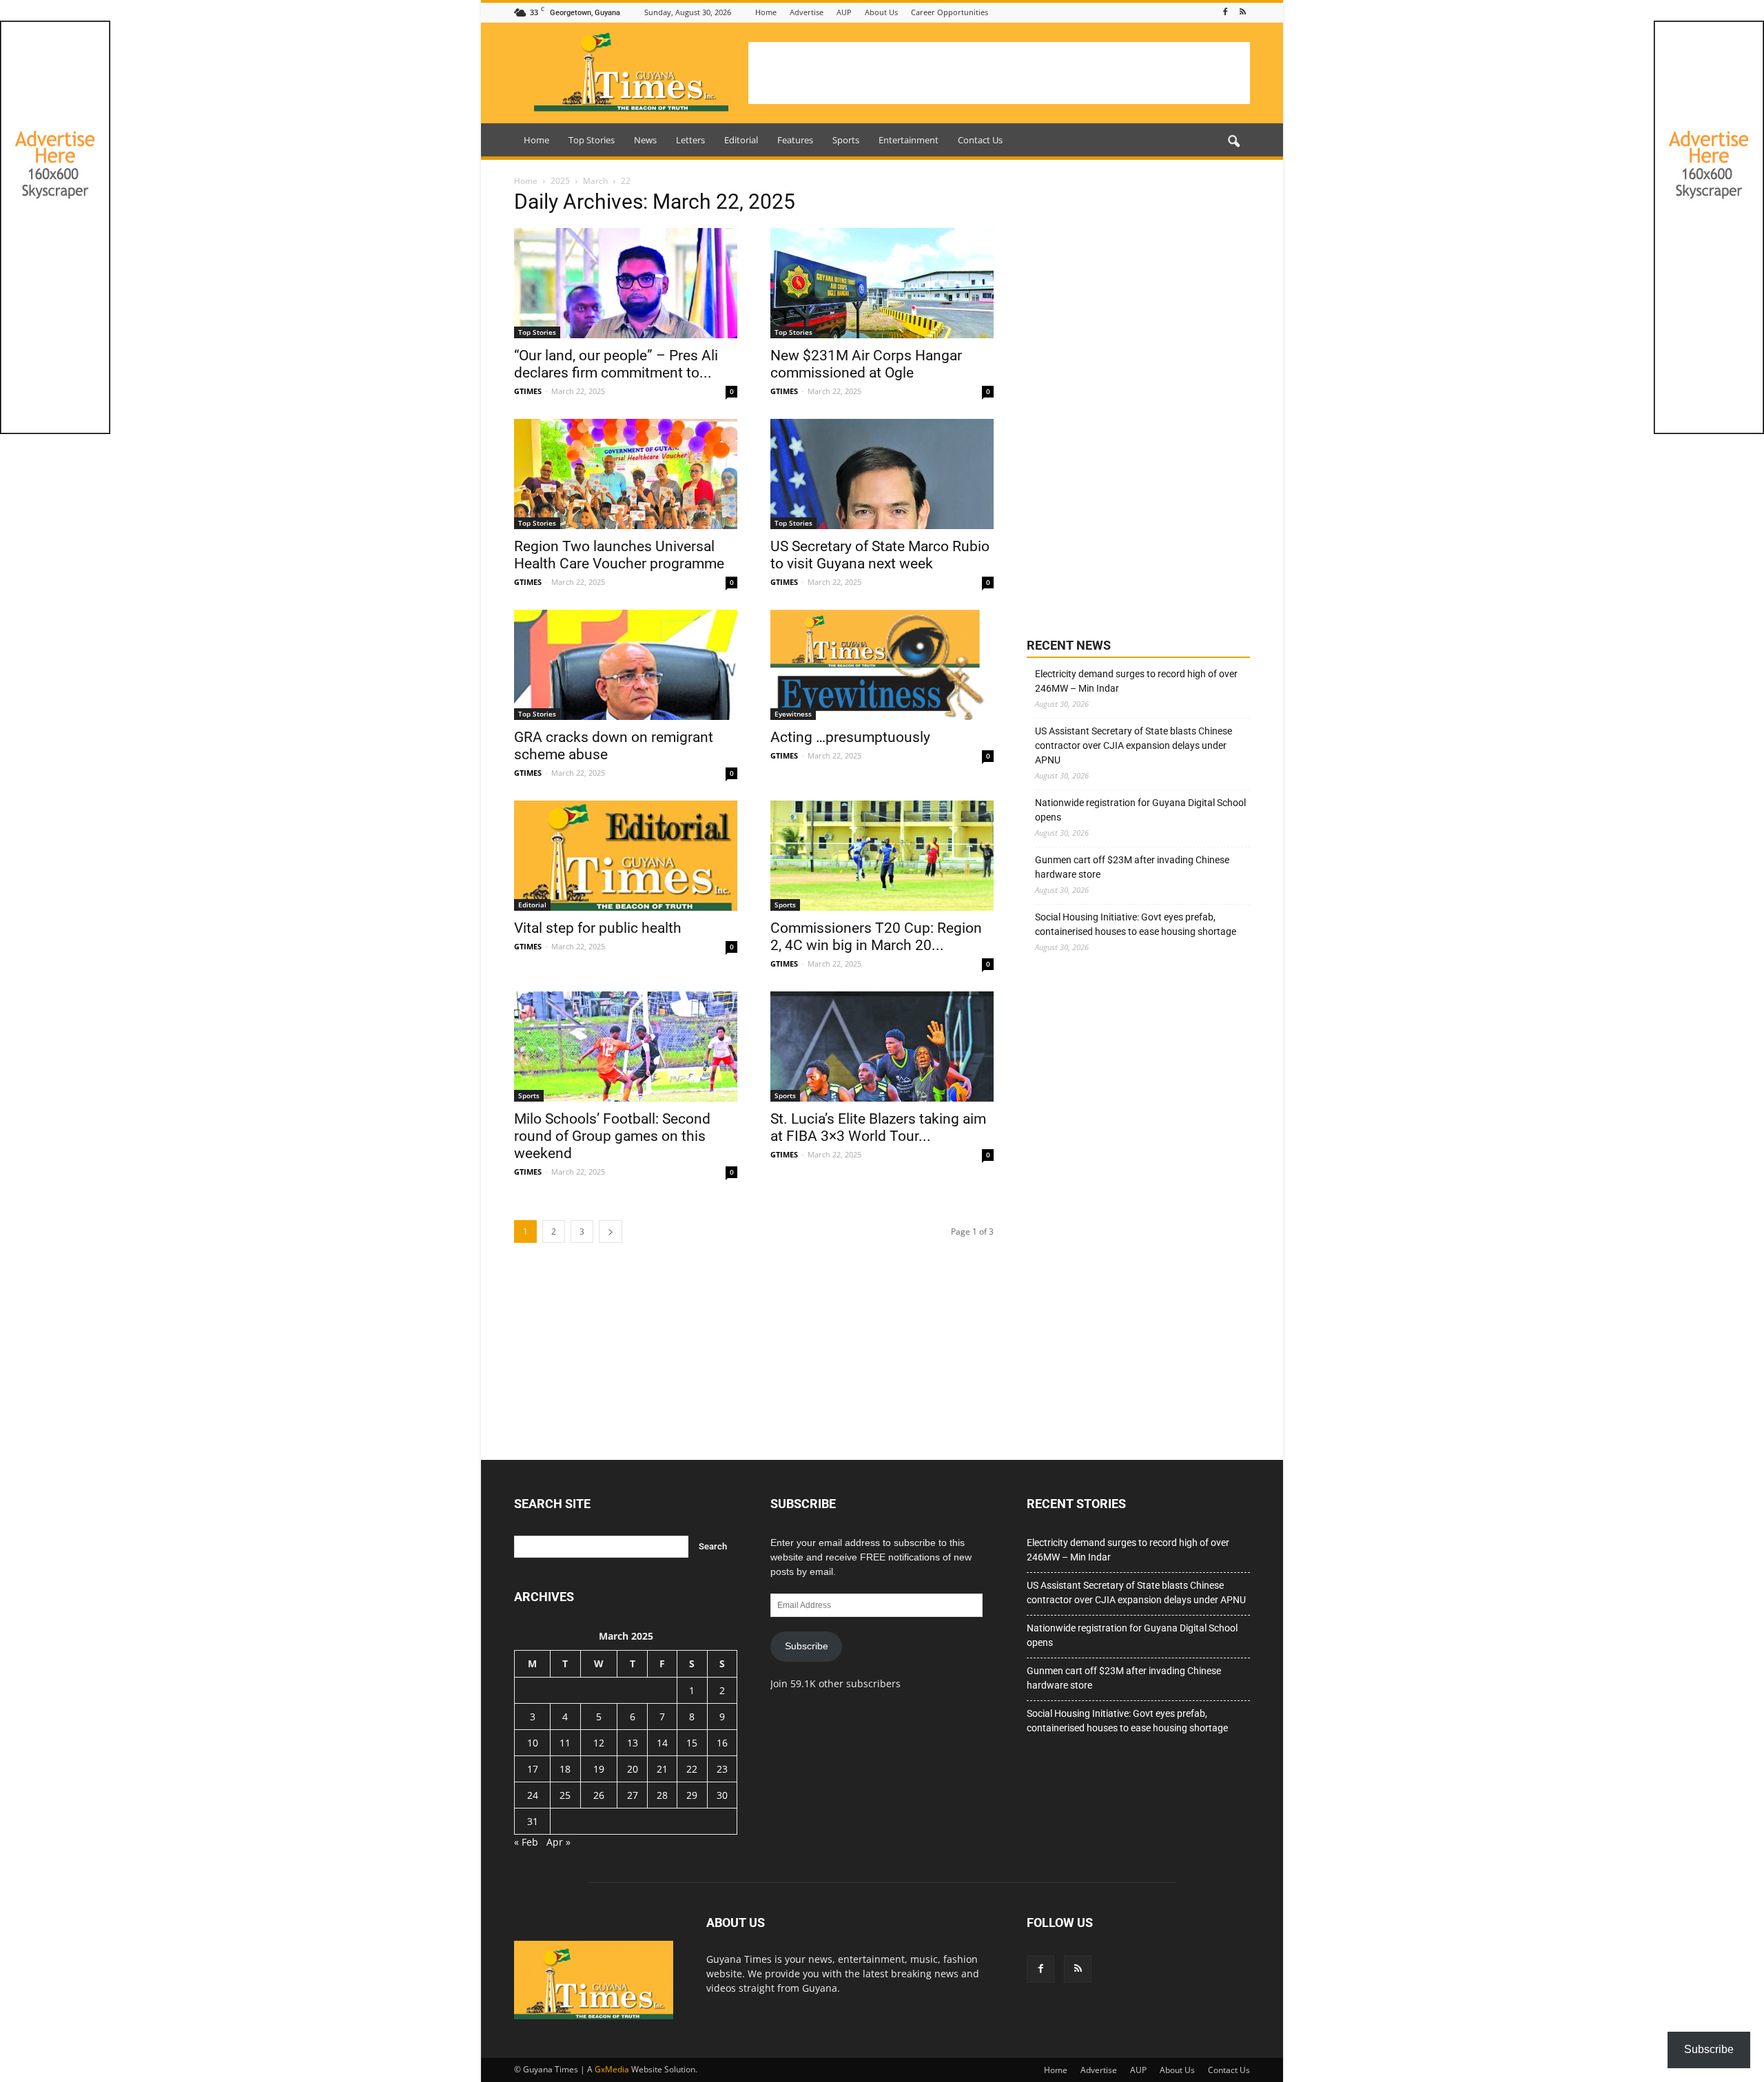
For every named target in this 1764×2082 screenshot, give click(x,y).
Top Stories (592, 140)
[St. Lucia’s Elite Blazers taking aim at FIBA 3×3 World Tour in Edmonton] (882, 1047)
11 (565, 1743)
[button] (1233, 142)
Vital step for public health (598, 928)
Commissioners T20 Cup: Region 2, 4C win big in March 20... (876, 937)
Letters (690, 140)
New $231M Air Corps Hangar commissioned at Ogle (866, 364)
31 (533, 1821)
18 (565, 1769)
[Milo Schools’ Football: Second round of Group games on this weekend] (626, 1047)
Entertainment (909, 140)
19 (599, 1769)
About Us (881, 12)
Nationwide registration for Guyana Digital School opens (1140, 810)
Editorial (741, 140)
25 (565, 1795)
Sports (846, 140)
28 (662, 1795)
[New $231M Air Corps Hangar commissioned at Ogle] (882, 283)
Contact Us (980, 140)
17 (533, 1769)
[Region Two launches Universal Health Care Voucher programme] (626, 474)
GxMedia (612, 2069)
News (645, 140)
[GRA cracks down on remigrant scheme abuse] (626, 665)
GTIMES (528, 391)
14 (662, 1743)
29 (692, 1795)
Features (795, 140)
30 (722, 1795)
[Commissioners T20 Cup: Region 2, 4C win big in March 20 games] (882, 856)
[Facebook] (1225, 12)
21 (662, 1769)
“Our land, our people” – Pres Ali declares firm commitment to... (616, 364)
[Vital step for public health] (626, 856)
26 (599, 1795)
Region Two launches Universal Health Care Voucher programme (619, 555)
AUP (844, 12)
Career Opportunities (950, 12)
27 (633, 1795)
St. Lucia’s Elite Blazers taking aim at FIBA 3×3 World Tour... (878, 1127)
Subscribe (807, 1646)
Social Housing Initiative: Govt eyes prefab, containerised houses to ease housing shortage (1136, 924)
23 (722, 1769)
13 (633, 1743)
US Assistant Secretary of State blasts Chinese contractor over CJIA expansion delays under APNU (1134, 745)
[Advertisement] (999, 73)
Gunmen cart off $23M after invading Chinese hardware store (1132, 867)
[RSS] (1242, 12)
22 (692, 1769)
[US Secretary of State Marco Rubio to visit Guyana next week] (882, 474)
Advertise (807, 12)
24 (533, 1795)
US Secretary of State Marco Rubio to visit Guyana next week (880, 555)
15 (692, 1743)
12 (599, 1743)
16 (722, 1743)
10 (533, 1743)
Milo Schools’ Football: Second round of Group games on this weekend (612, 1136)
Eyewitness (793, 714)
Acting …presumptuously (850, 737)
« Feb (526, 1842)
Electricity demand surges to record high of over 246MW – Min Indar (1136, 681)
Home (766, 12)
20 (633, 1769)
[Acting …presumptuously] (882, 665)
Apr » (558, 1842)
